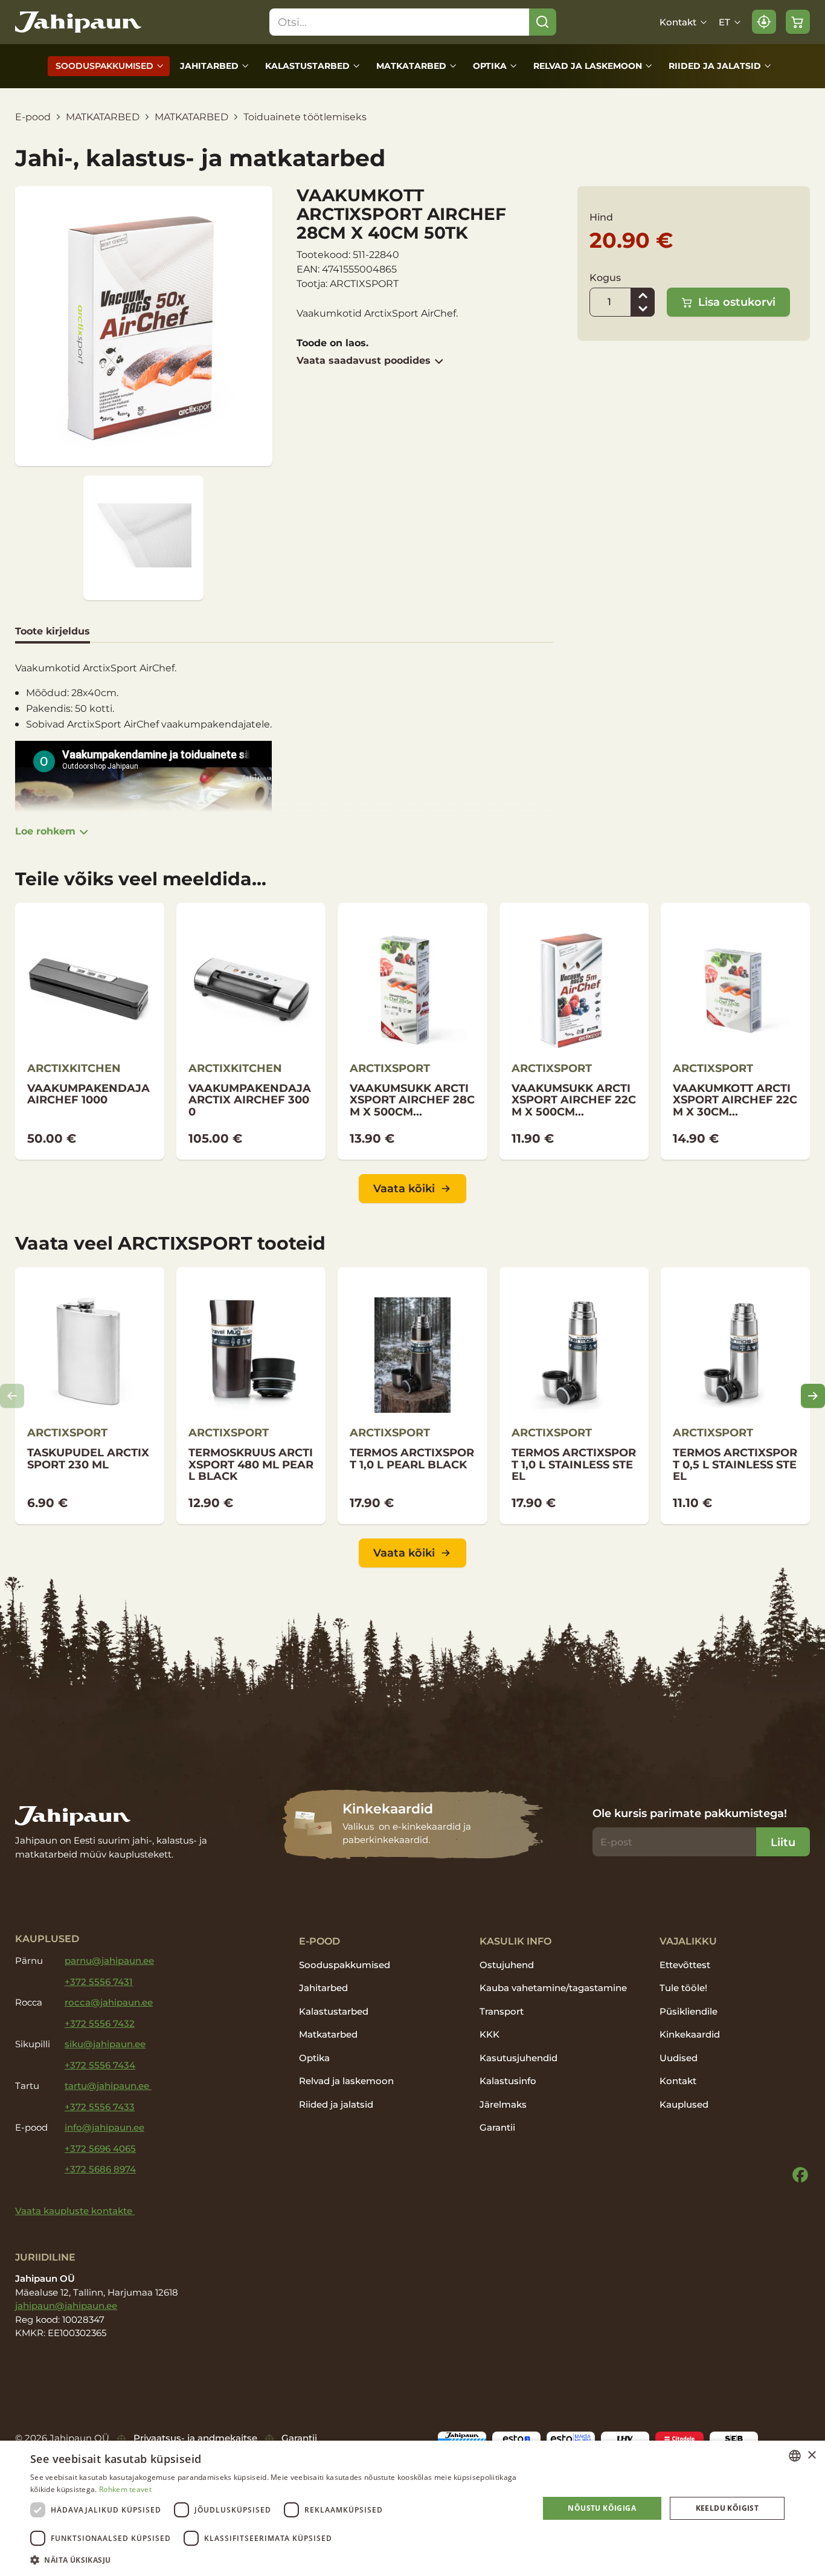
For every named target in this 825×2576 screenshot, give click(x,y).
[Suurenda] (643, 295)
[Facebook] (800, 2175)
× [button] (811, 2455)
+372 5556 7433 (100, 2107)
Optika (490, 66)
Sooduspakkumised (104, 66)
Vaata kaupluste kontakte (75, 2211)
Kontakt (678, 22)
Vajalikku (688, 1941)
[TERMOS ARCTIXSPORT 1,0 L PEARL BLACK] (412, 1396)
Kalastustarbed (307, 66)
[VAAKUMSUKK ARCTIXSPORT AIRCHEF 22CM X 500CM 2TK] (574, 1031)
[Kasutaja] (764, 22)
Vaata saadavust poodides (364, 360)
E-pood (33, 117)
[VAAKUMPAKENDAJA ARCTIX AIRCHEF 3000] (251, 1031)
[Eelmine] (12, 1396)
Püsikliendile (689, 2011)
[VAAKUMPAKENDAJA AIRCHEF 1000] (90, 1031)
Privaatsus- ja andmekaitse (195, 2438)
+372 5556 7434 (100, 2065)
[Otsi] (543, 22)
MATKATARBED (103, 117)
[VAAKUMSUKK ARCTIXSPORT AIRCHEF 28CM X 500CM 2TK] (412, 1031)
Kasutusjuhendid (518, 2058)
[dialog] (412, 2508)
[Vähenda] (643, 309)
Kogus (605, 278)
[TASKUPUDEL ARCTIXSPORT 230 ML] (90, 1396)
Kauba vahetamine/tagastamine (553, 1988)
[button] (277, 2560)
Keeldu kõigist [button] (727, 2508)
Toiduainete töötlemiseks (305, 117)
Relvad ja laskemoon (588, 66)
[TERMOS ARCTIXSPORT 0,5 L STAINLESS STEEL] (735, 1396)
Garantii (497, 2127)
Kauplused (684, 2104)
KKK (490, 2034)
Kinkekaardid (690, 2034)
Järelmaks (503, 2104)
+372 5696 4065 (100, 2148)
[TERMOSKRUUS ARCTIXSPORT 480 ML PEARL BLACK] (251, 1396)
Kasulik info (515, 1941)
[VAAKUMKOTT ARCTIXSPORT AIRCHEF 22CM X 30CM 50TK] (735, 1031)
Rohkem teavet (125, 2489)
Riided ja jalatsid (715, 66)
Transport (502, 2011)
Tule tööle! (683, 1988)
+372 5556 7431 (99, 1982)
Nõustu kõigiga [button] (602, 2508)
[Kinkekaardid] (413, 1825)
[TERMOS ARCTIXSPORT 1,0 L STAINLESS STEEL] (574, 1396)
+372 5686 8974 (100, 2169)
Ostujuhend (507, 1965)
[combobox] (795, 2456)
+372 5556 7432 (100, 2023)
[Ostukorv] (798, 22)
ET (724, 22)
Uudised (679, 2058)
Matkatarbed (411, 66)
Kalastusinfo (508, 2081)
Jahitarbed (209, 66)
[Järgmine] (813, 1396)
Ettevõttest (685, 1965)
